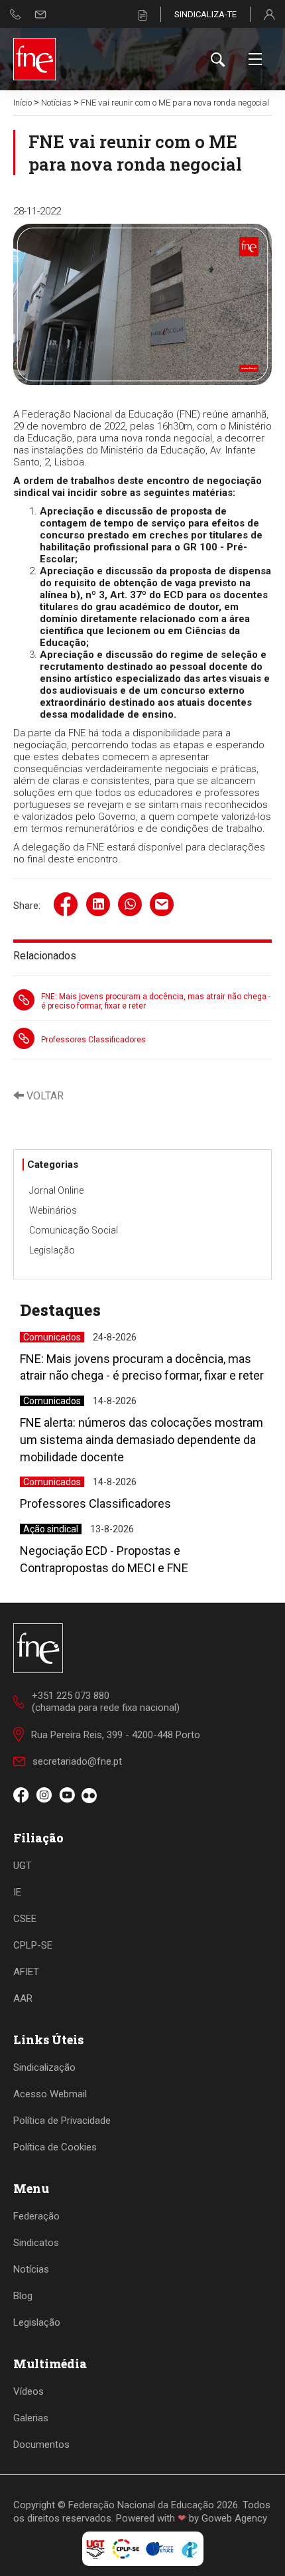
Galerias (31, 2418)
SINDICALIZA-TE (205, 14)
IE (17, 1892)
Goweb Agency (234, 2518)
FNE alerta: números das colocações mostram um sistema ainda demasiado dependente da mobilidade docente (142, 1439)
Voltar (44, 1096)
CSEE (25, 1919)
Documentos (41, 2445)
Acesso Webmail (50, 2094)
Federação (36, 2216)
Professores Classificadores (93, 1040)
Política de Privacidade (62, 2121)
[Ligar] (16, 14)
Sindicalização (44, 2067)
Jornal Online (56, 1190)
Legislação (52, 1250)
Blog (23, 2296)
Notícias (56, 103)
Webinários (53, 1210)
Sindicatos (36, 2243)
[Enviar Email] (40, 14)
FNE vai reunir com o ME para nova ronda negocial (175, 103)
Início (23, 103)
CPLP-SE (33, 1945)
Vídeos (28, 2391)
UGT (23, 1866)
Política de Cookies (55, 2147)
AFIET (26, 1972)
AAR (23, 1998)
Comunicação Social (74, 1230)
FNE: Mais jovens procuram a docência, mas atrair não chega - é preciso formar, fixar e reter (156, 1001)
